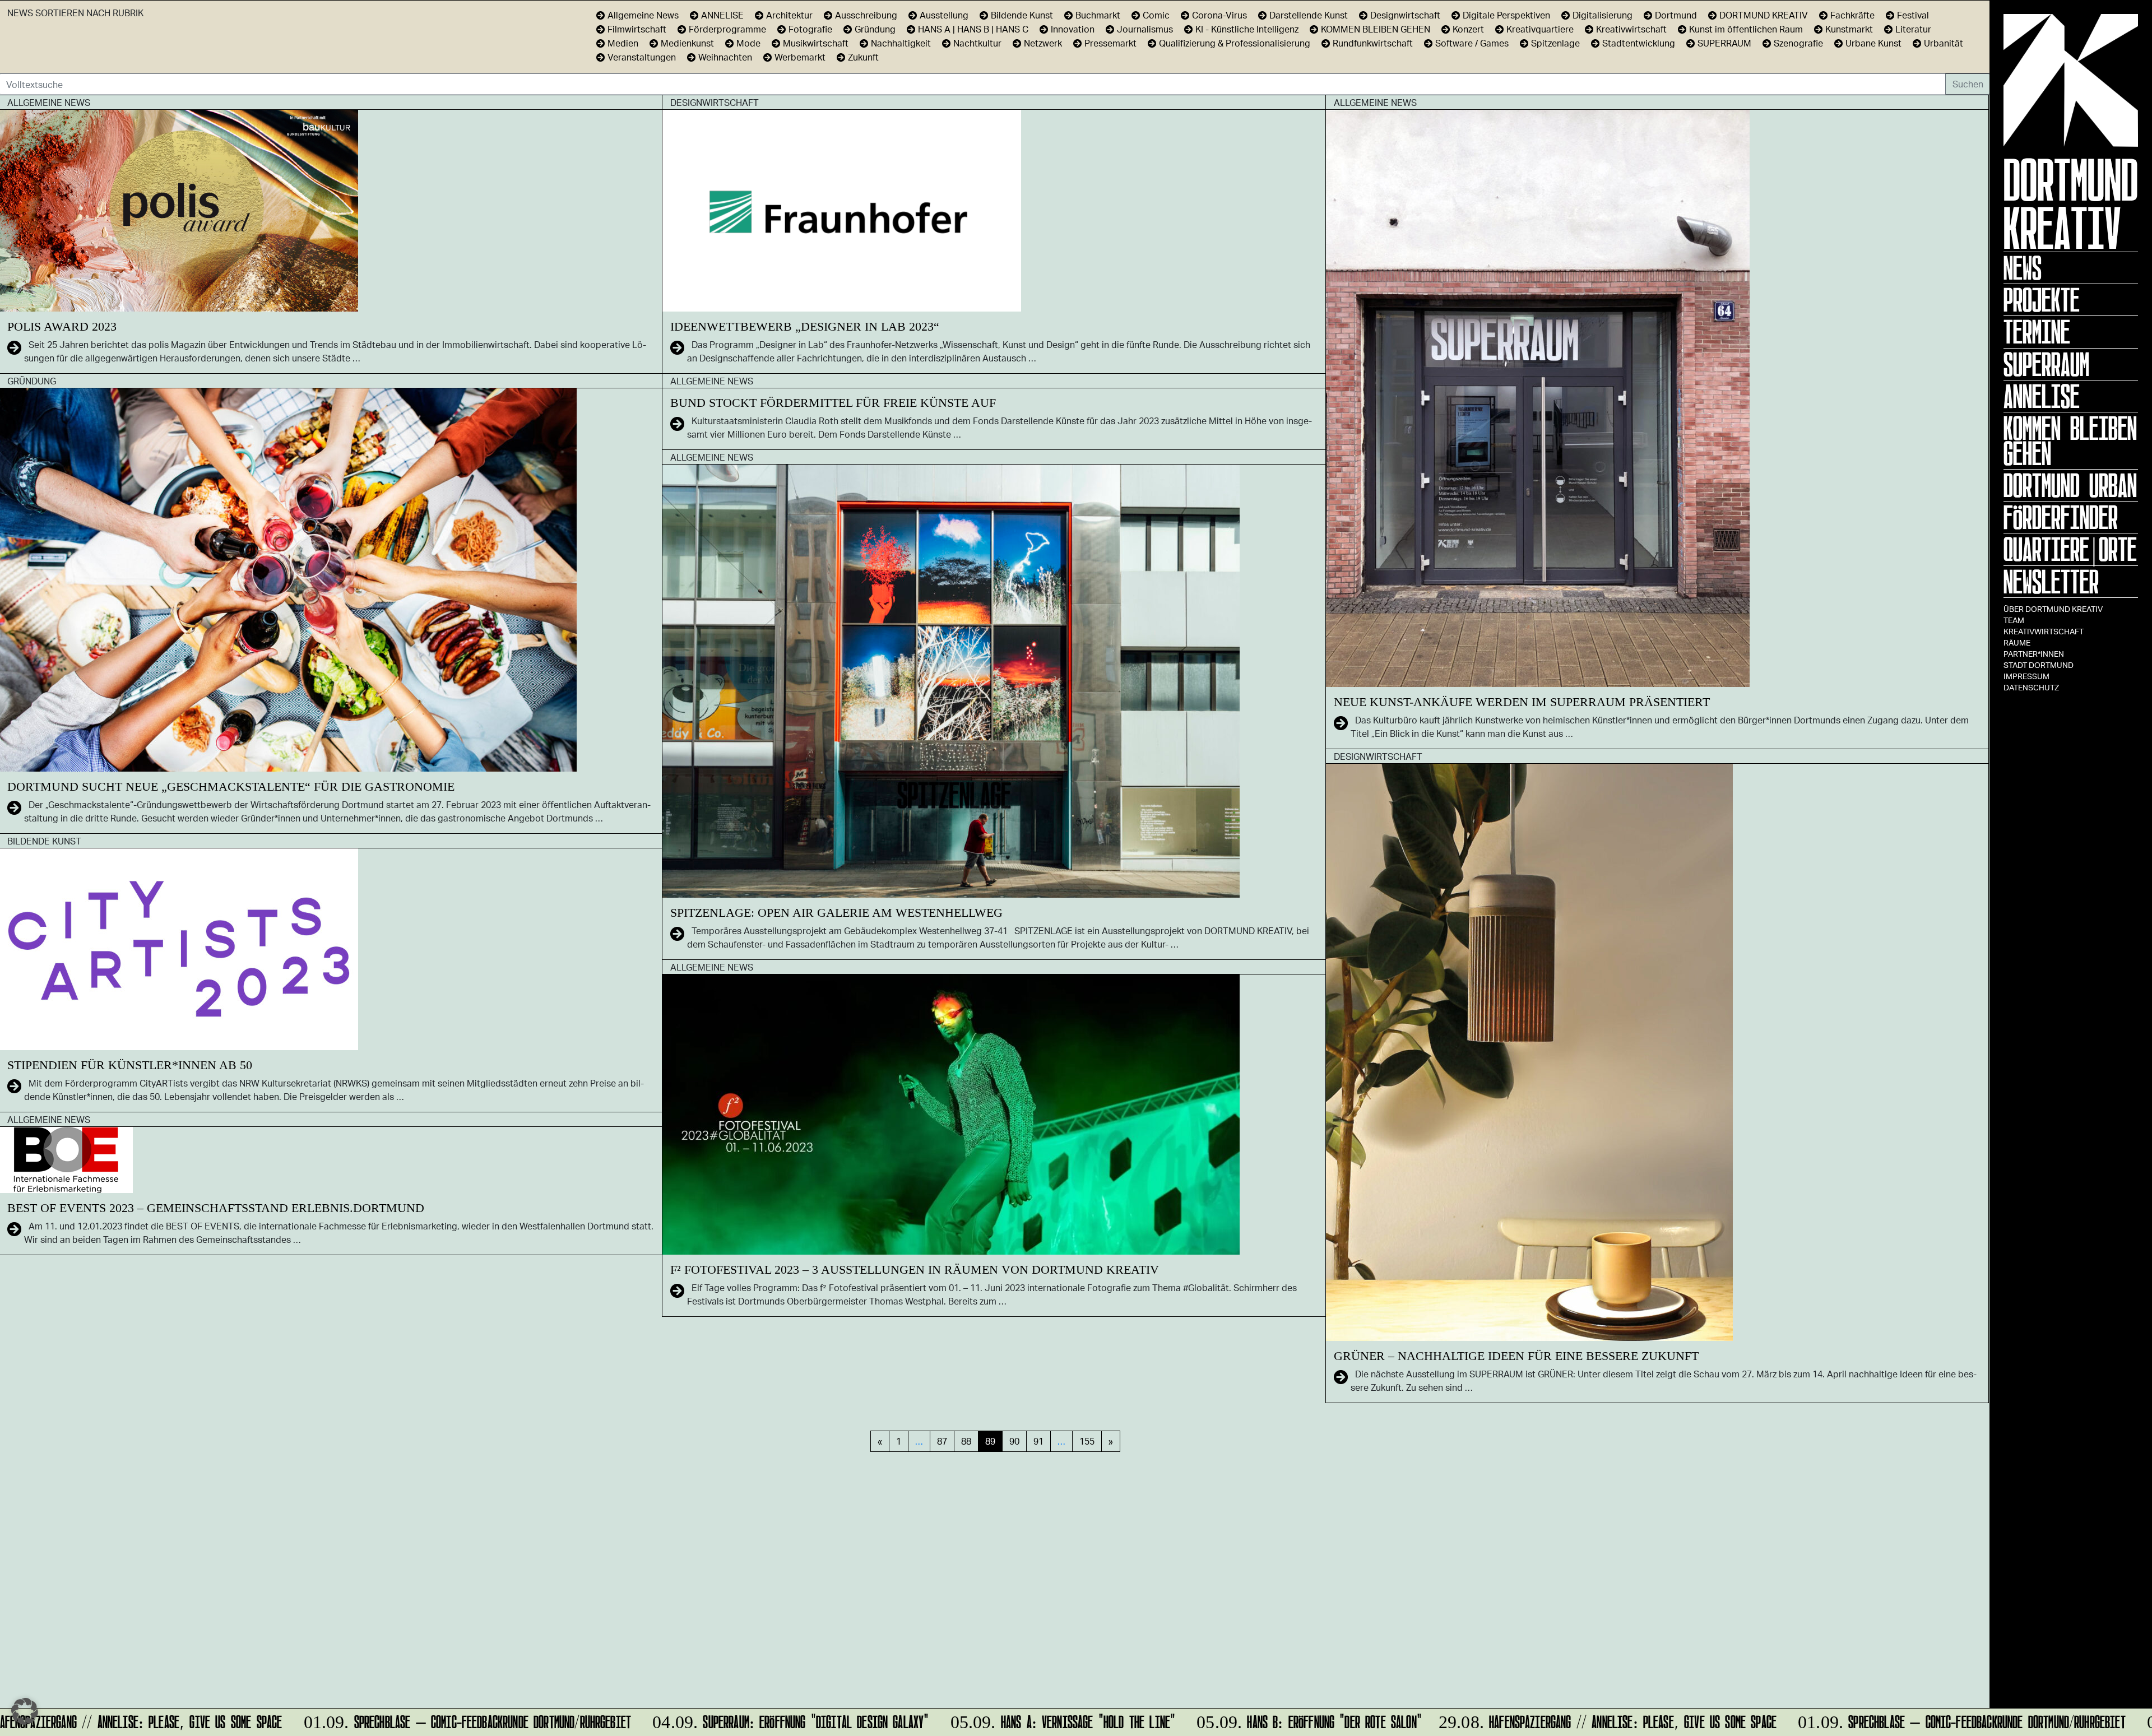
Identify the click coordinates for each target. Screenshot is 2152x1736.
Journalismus (1145, 29)
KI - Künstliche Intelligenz (1247, 29)
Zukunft (863, 57)
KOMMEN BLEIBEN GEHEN (2070, 441)
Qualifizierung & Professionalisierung (1235, 43)
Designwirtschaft (1405, 15)
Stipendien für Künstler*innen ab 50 (130, 1065)
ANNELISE (2042, 396)
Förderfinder (2061, 517)
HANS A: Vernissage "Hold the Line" (1020, 1720)
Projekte (2042, 300)
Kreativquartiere (1540, 29)
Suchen (1968, 84)
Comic (1156, 15)
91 (1038, 1441)
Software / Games (1472, 43)
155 (1087, 1441)
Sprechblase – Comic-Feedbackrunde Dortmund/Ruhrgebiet (425, 1720)
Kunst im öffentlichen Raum (1746, 29)
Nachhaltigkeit (901, 43)
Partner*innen (2034, 654)
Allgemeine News (643, 15)
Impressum (2026, 676)
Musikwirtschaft (816, 43)
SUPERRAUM (1724, 43)
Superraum (2046, 364)
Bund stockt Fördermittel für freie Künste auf (833, 403)
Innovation (1073, 29)
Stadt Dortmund (2039, 665)
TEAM (2014, 620)
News (2023, 268)
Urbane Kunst (1873, 43)
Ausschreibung (866, 15)
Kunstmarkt (1849, 29)
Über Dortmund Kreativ (2053, 609)
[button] (25, 1711)
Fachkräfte (1852, 15)
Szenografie (1798, 43)
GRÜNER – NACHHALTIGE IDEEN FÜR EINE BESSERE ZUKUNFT (1516, 1356)
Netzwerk (1043, 43)
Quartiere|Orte (2070, 549)
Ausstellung (944, 15)
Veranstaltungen (642, 57)
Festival (1913, 15)
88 (966, 1441)
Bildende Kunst (1022, 15)
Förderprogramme (727, 29)
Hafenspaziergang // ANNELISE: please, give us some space (1567, 1720)
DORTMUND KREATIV (1764, 15)
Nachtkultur (977, 43)
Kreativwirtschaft (2044, 631)
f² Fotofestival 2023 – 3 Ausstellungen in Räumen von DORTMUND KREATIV (915, 1269)
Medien (623, 43)
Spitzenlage (1555, 43)
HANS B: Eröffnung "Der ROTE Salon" (1267, 1720)
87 (942, 1441)
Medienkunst (687, 43)
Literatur (1913, 29)
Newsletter (2051, 582)
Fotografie (810, 29)
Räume (2017, 642)
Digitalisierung (1603, 15)
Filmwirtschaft (637, 29)
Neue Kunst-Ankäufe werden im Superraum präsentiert (1522, 702)
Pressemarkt (1110, 43)
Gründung (875, 29)
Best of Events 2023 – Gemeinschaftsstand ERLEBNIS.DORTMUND (216, 1208)
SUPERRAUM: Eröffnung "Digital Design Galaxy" (748, 1720)
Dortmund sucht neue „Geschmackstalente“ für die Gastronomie (231, 786)
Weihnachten (725, 57)
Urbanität (1944, 43)
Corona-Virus (1219, 15)
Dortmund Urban (2070, 485)
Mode (748, 43)
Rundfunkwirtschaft (1373, 43)
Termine (2037, 332)
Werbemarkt (800, 57)
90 (1014, 1441)
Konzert (1468, 29)
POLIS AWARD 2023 (62, 326)
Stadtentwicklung (1639, 43)
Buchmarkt (1098, 15)
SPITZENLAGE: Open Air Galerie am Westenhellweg (836, 913)
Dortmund (1676, 15)
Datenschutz (2031, 687)
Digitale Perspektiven (1506, 15)
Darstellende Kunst (1309, 15)
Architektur (789, 15)
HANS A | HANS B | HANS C (973, 29)
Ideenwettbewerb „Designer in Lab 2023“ (805, 326)
